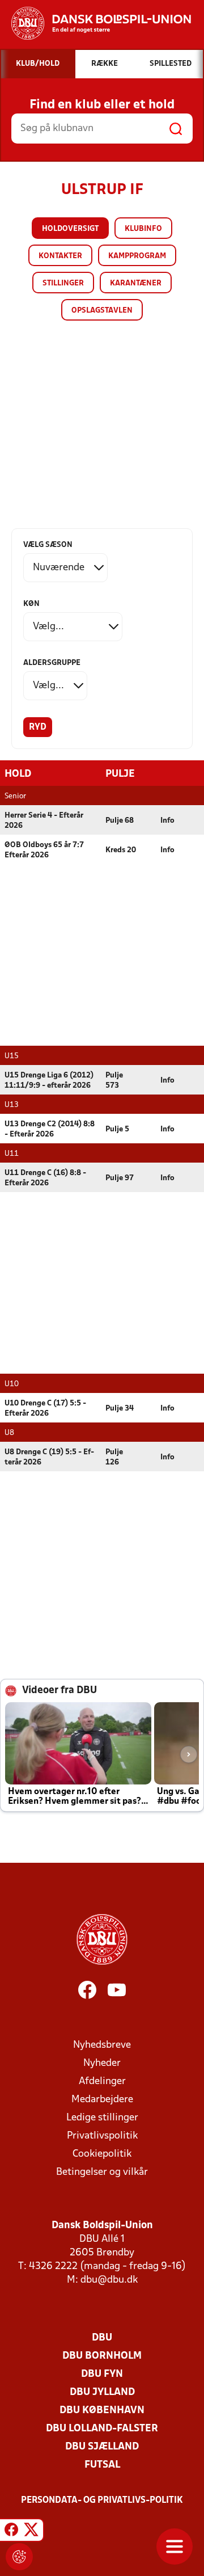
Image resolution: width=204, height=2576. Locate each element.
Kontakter (60, 256)
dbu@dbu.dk (109, 2280)
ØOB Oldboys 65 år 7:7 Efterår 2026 (44, 850)
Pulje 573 (114, 1081)
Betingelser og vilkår (102, 2172)
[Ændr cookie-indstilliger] (19, 2557)
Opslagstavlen (102, 311)
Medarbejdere (102, 2100)
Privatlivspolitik (102, 2136)
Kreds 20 (121, 850)
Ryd (38, 727)
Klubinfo (143, 229)
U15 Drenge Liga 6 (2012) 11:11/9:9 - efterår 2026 (49, 1081)
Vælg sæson (48, 545)
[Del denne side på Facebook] (11, 2532)
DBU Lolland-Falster (102, 2429)
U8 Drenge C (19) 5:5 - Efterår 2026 (49, 1457)
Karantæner (136, 283)
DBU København (102, 2411)
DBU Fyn (102, 2374)
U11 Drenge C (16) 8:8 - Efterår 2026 (45, 1178)
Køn (31, 604)
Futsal (102, 2465)
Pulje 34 (120, 1409)
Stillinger (63, 283)
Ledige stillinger (102, 2118)
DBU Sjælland (102, 2447)
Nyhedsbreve (102, 2045)
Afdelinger (102, 2082)
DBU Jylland (102, 2392)
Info (167, 821)
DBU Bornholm (102, 2356)
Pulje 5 (117, 1129)
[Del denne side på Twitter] (31, 2532)
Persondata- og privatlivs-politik (102, 2501)
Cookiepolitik (102, 2154)
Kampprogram (137, 256)
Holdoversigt (70, 229)
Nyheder (102, 2063)
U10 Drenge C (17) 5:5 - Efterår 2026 (45, 1409)
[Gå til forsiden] (95, 23)
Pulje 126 (114, 1457)
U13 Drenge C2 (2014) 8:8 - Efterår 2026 (50, 1129)
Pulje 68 (120, 821)
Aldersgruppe (52, 663)
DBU (102, 2338)
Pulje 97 (120, 1178)
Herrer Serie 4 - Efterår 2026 (44, 821)
